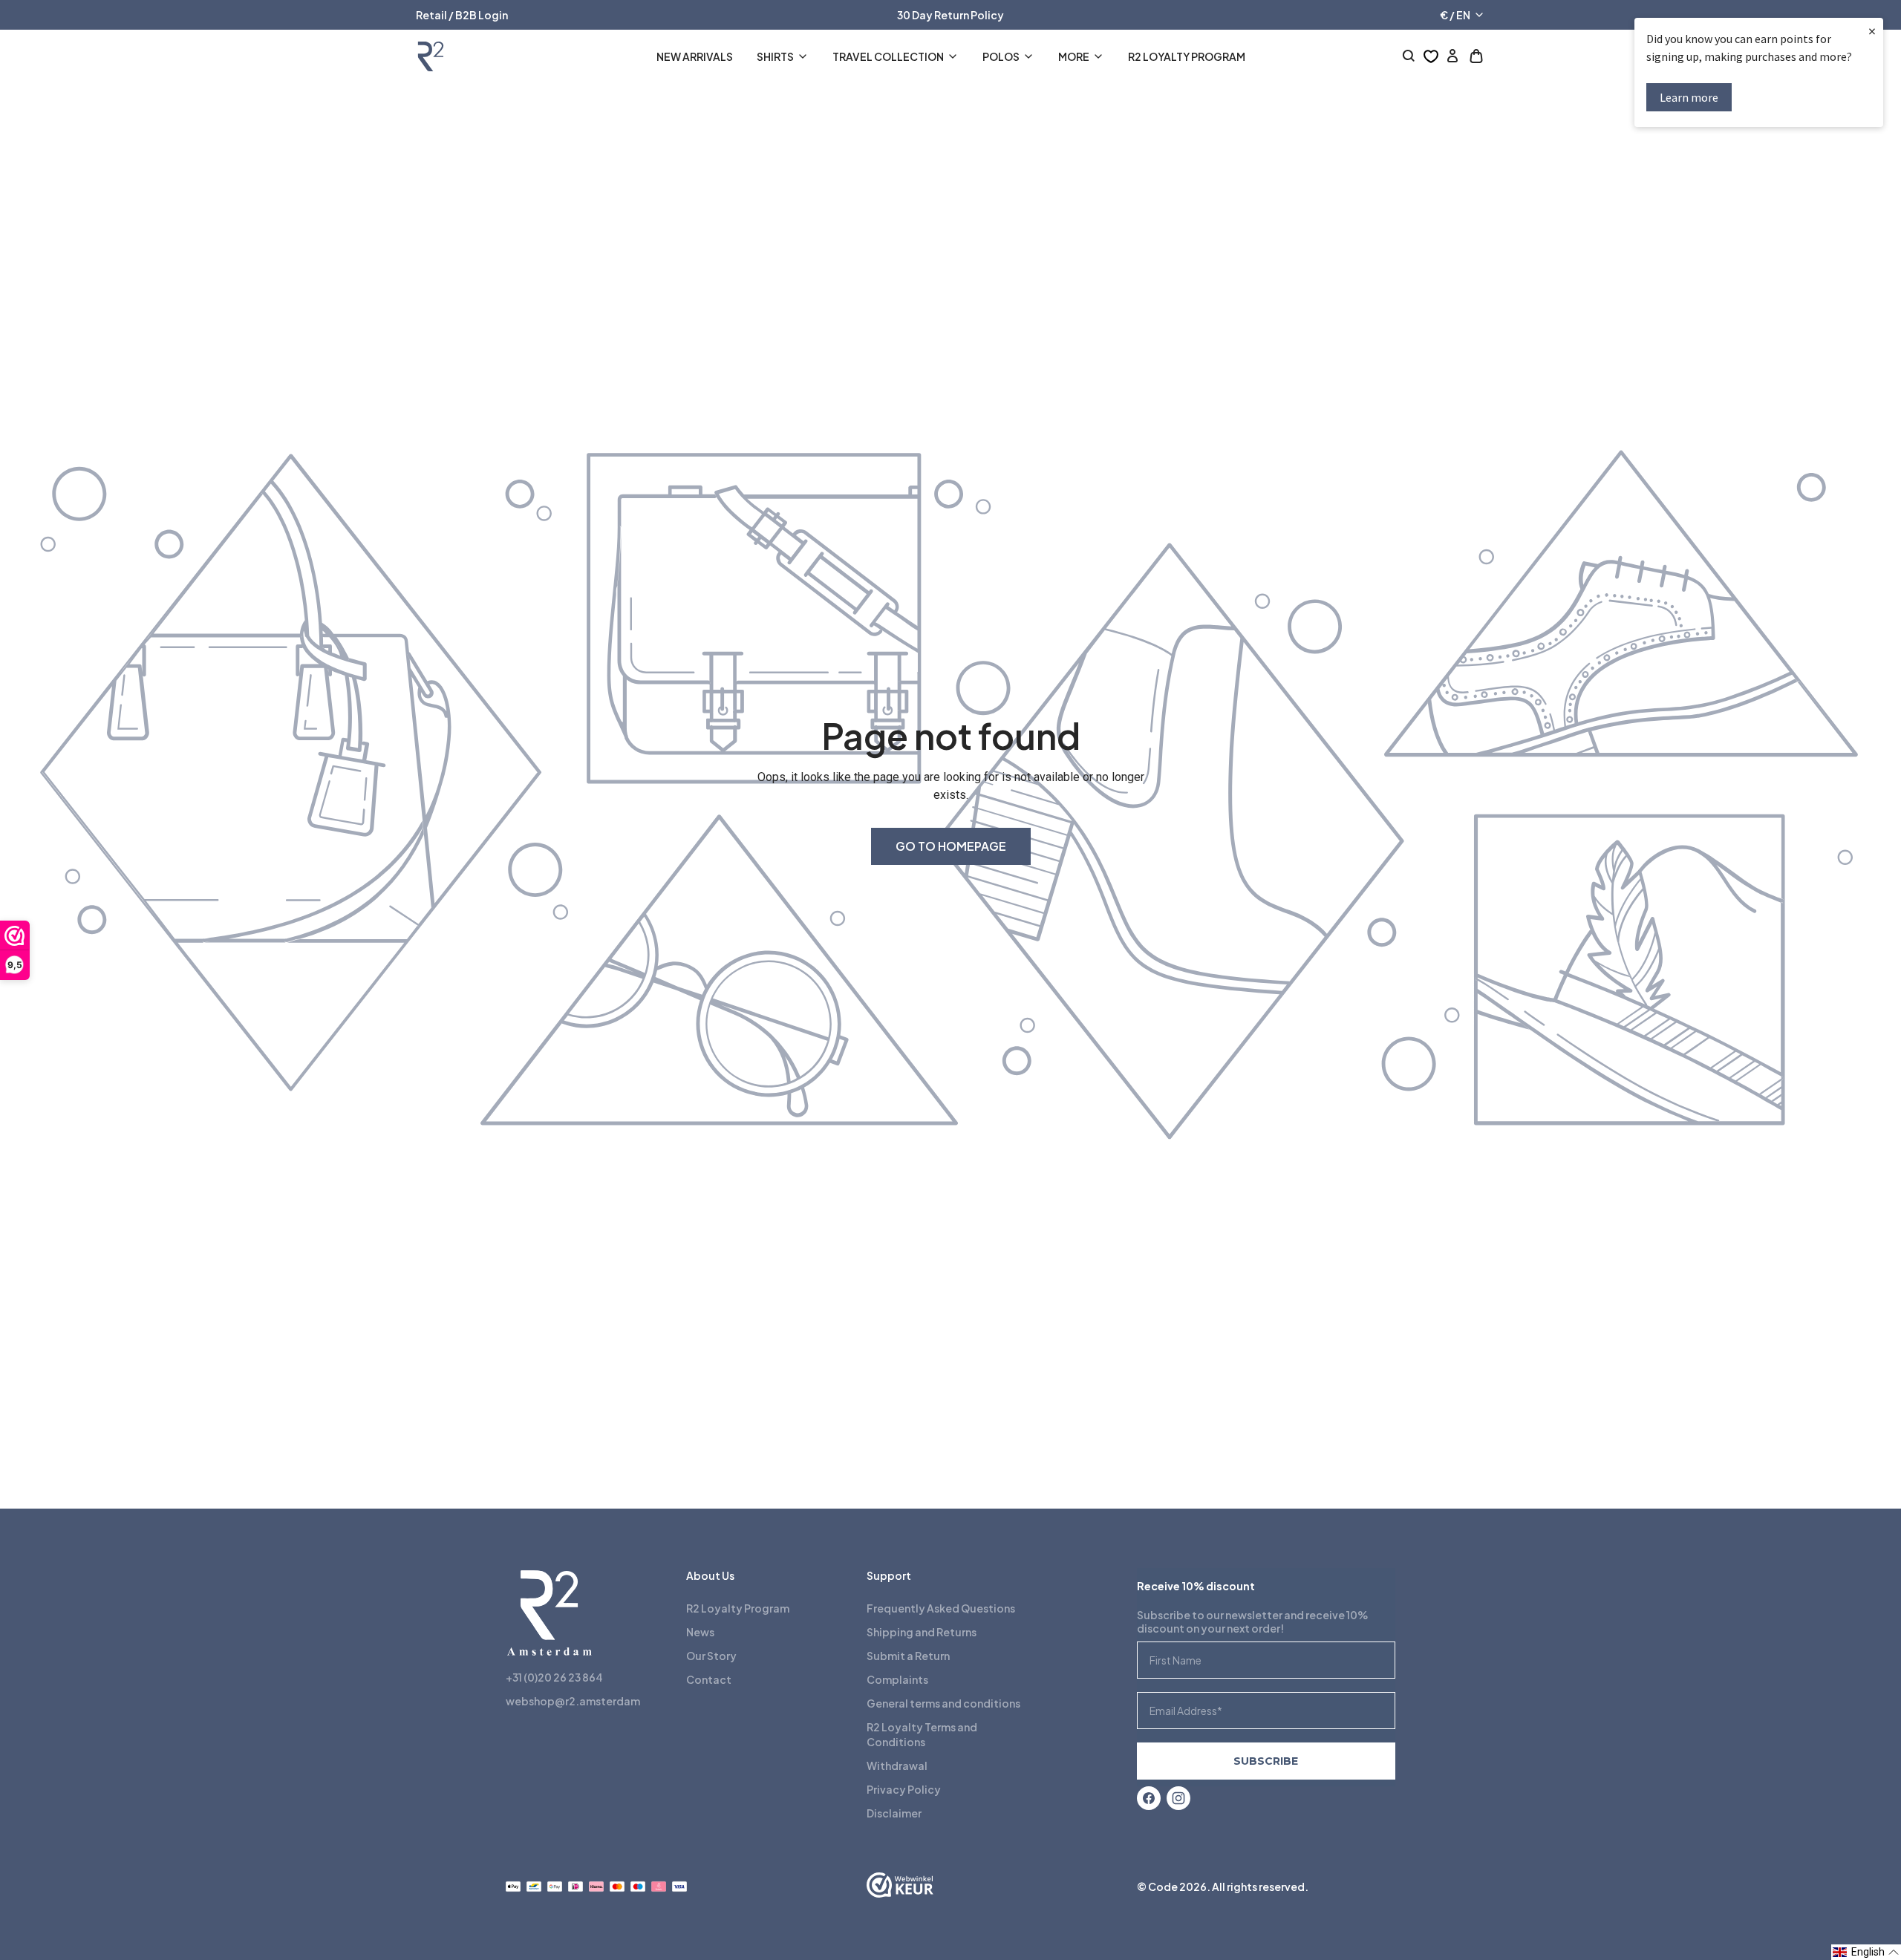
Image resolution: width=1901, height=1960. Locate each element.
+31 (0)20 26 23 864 (554, 1677)
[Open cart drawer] (1476, 56)
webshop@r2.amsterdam (573, 1701)
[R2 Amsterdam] (431, 56)
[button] (1866, 1952)
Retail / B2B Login (462, 15)
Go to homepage (951, 846)
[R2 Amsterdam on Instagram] (1178, 1798)
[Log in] (1452, 56)
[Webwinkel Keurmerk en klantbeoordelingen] (900, 1886)
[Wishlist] (1431, 56)
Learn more (1689, 97)
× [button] (1872, 31)
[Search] (1409, 56)
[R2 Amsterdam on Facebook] (1149, 1798)
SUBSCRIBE (1266, 1761)
